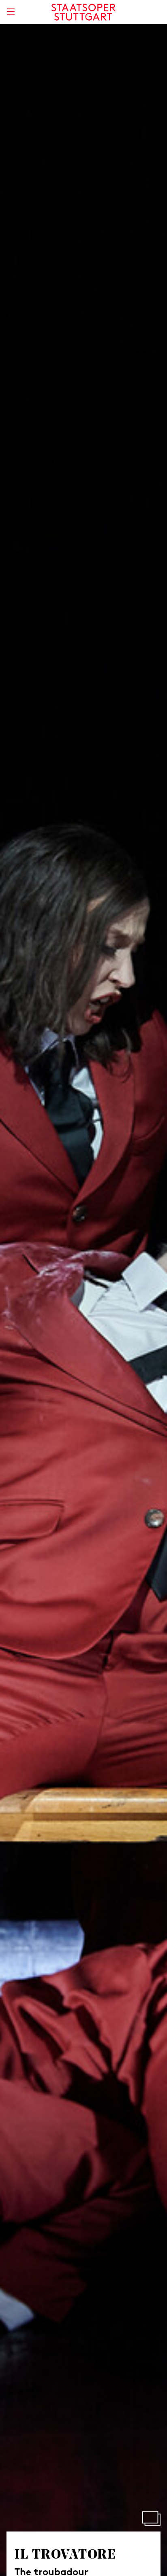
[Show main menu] (11, 12)
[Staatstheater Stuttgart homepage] (84, 12)
